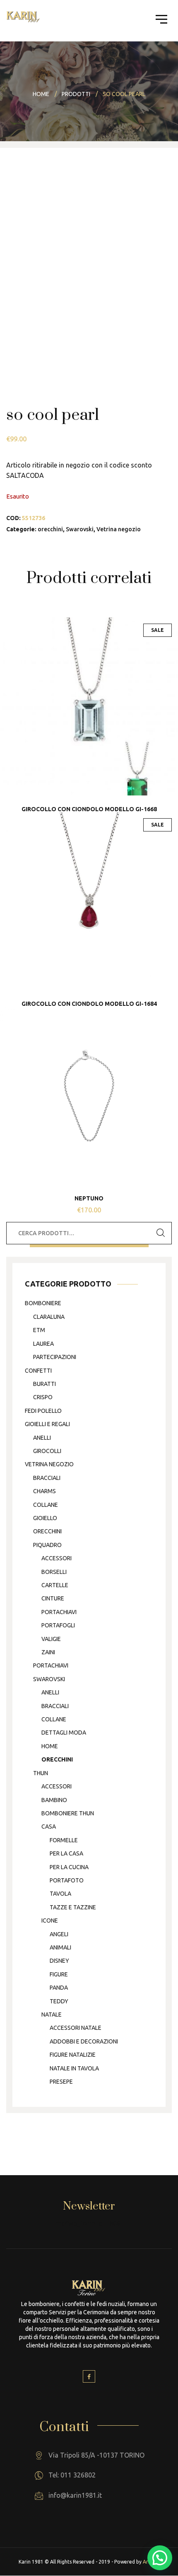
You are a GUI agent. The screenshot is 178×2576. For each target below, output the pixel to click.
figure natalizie (73, 2055)
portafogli (58, 1625)
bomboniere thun (68, 1813)
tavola (60, 1894)
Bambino (54, 1800)
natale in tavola (74, 2068)
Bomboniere (43, 1303)
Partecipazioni (55, 1357)
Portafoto (67, 1880)
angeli (59, 1934)
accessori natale (76, 2028)
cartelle (55, 1585)
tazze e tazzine (73, 1907)
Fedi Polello (43, 1411)
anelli (42, 1438)
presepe (61, 2082)
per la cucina (69, 1867)
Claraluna (49, 1317)
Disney (59, 1961)
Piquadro (47, 1545)
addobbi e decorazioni (84, 2041)
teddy (59, 2001)
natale (52, 2015)
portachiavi (59, 1612)
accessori (57, 1558)
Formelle (64, 1840)
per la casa (66, 1853)
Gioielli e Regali (47, 1424)
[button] (160, 2558)
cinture (53, 1598)
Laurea (43, 1344)
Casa (49, 1827)
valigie (51, 1639)
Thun (41, 1773)
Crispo (43, 1397)
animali (60, 1947)
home (50, 1746)
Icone (50, 1921)
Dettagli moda (64, 1733)
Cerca (161, 1233)
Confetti (38, 1371)
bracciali (47, 1478)
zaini (48, 1652)
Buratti (44, 1384)
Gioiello (45, 1518)
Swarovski (80, 529)
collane (46, 1505)
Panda (59, 1988)
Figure (59, 1974)
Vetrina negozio (119, 529)
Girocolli (47, 1451)
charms (44, 1491)
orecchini (50, 529)
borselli (54, 1572)
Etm (39, 1330)
